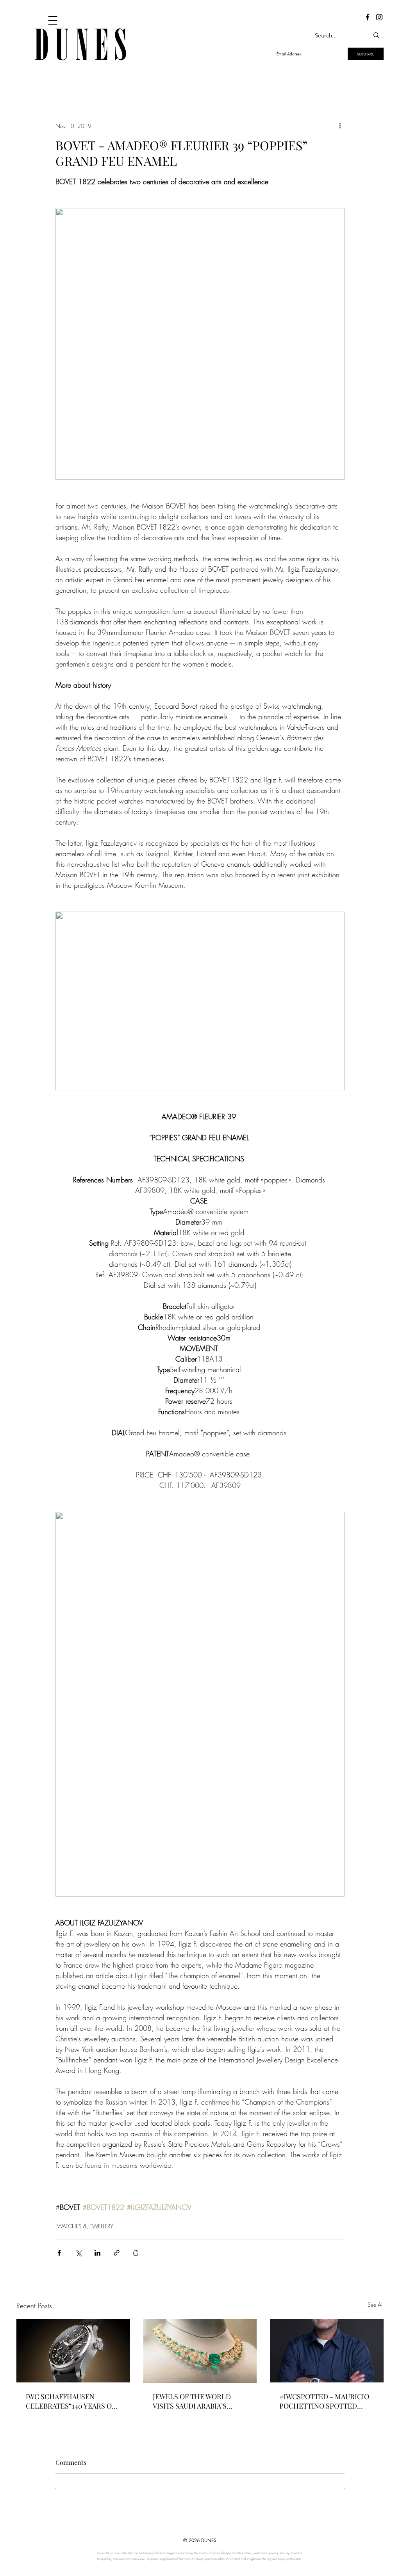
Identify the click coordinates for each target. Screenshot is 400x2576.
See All (376, 2305)
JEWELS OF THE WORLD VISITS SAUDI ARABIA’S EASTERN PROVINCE (192, 2401)
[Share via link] (117, 2253)
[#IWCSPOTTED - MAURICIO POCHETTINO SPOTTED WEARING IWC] (327, 2351)
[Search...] (376, 35)
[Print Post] (136, 2253)
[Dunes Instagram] (379, 17)
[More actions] (340, 126)
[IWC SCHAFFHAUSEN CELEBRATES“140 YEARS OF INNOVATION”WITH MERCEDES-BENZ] (73, 2351)
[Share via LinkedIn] (97, 2253)
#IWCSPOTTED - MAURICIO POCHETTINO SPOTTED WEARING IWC (324, 2401)
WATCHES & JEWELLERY (85, 2226)
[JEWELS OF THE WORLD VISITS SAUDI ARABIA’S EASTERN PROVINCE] (200, 2351)
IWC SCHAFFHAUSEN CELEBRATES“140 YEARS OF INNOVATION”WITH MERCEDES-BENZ (71, 2401)
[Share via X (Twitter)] (78, 2253)
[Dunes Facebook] (368, 17)
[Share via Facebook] (59, 2253)
